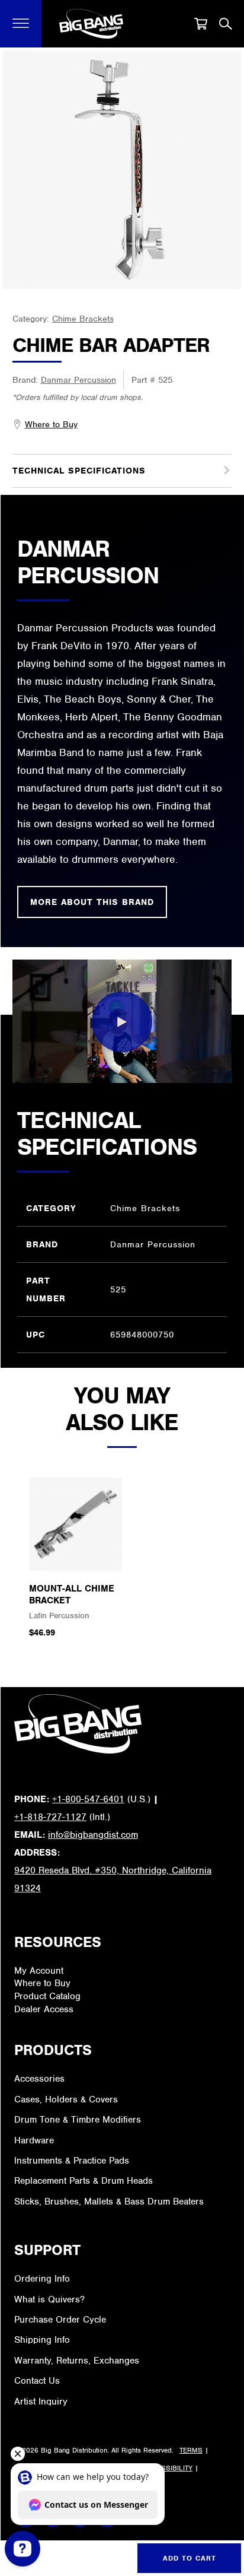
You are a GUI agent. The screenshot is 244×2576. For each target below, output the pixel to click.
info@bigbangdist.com (93, 1835)
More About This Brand (92, 902)
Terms (191, 2450)
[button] (21, 24)
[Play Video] (122, 1022)
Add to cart (190, 2558)
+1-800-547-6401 (88, 1799)
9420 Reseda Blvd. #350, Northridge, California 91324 (113, 1879)
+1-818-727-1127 (50, 1817)
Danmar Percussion (78, 380)
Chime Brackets (83, 319)
